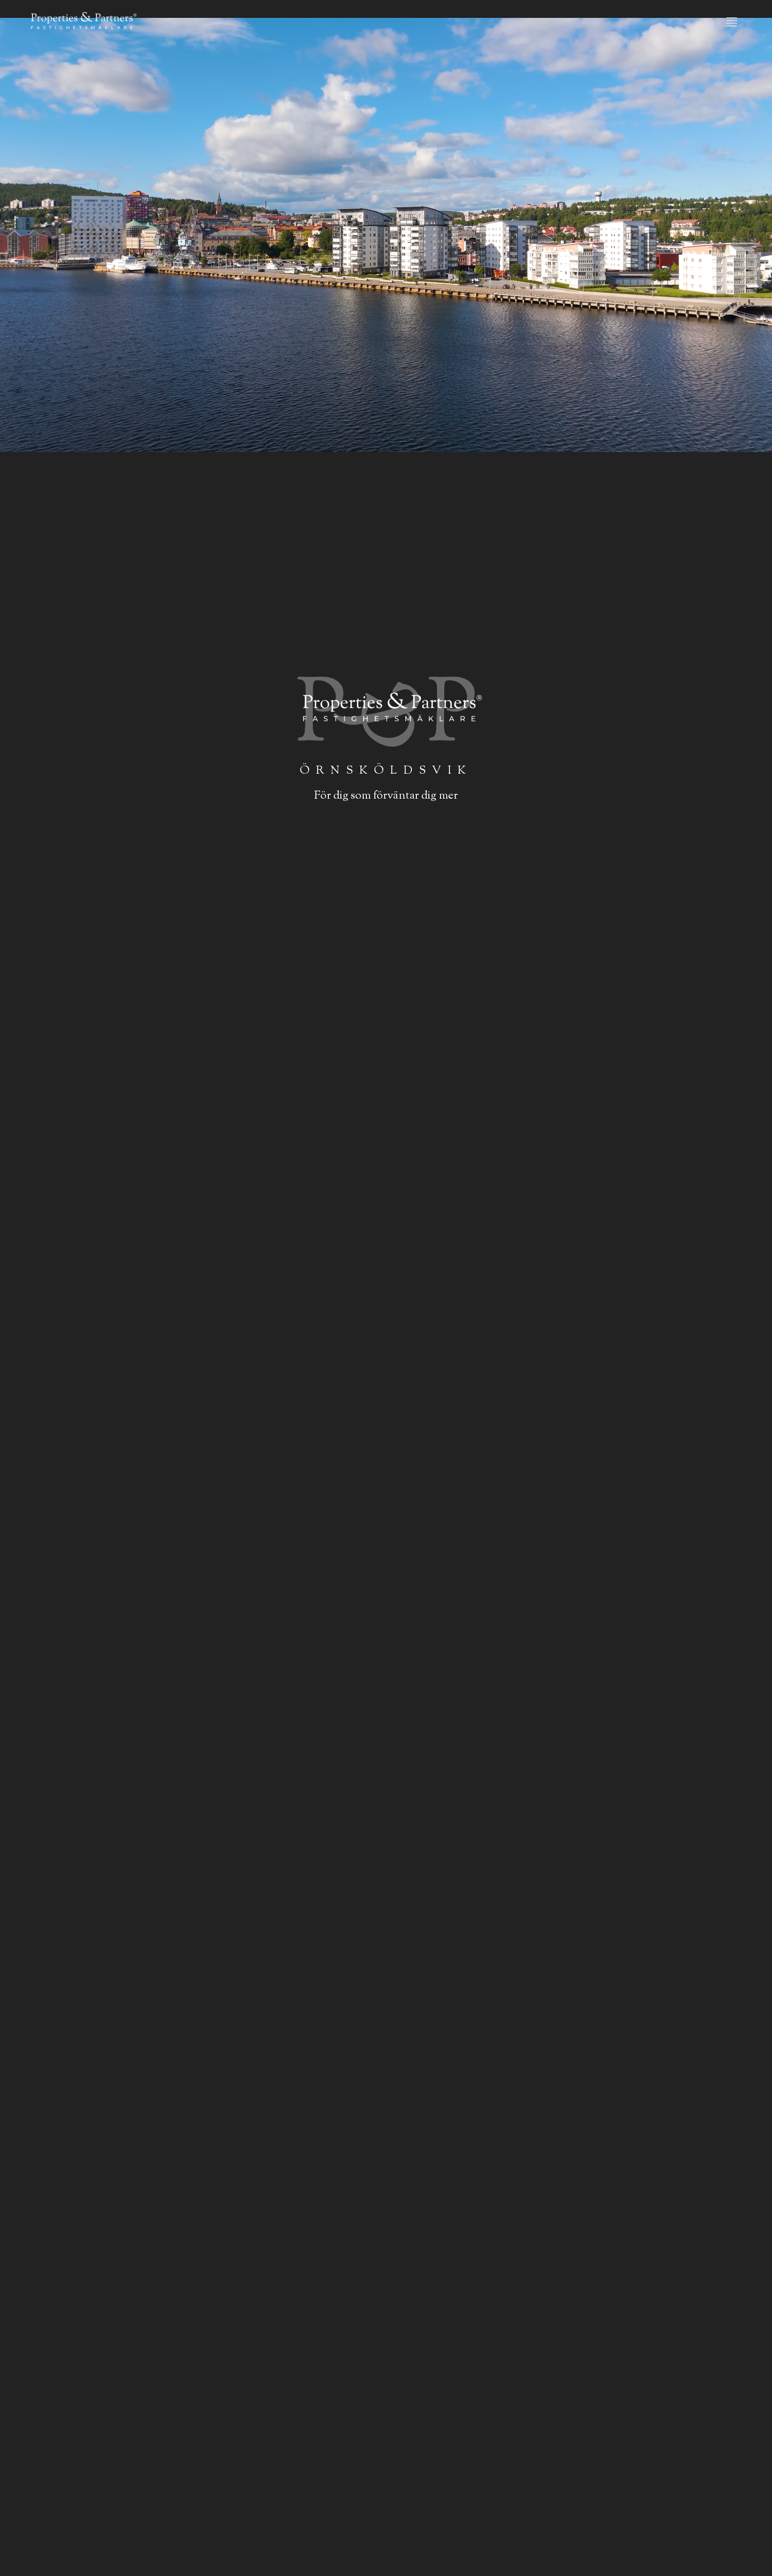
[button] (732, 22)
